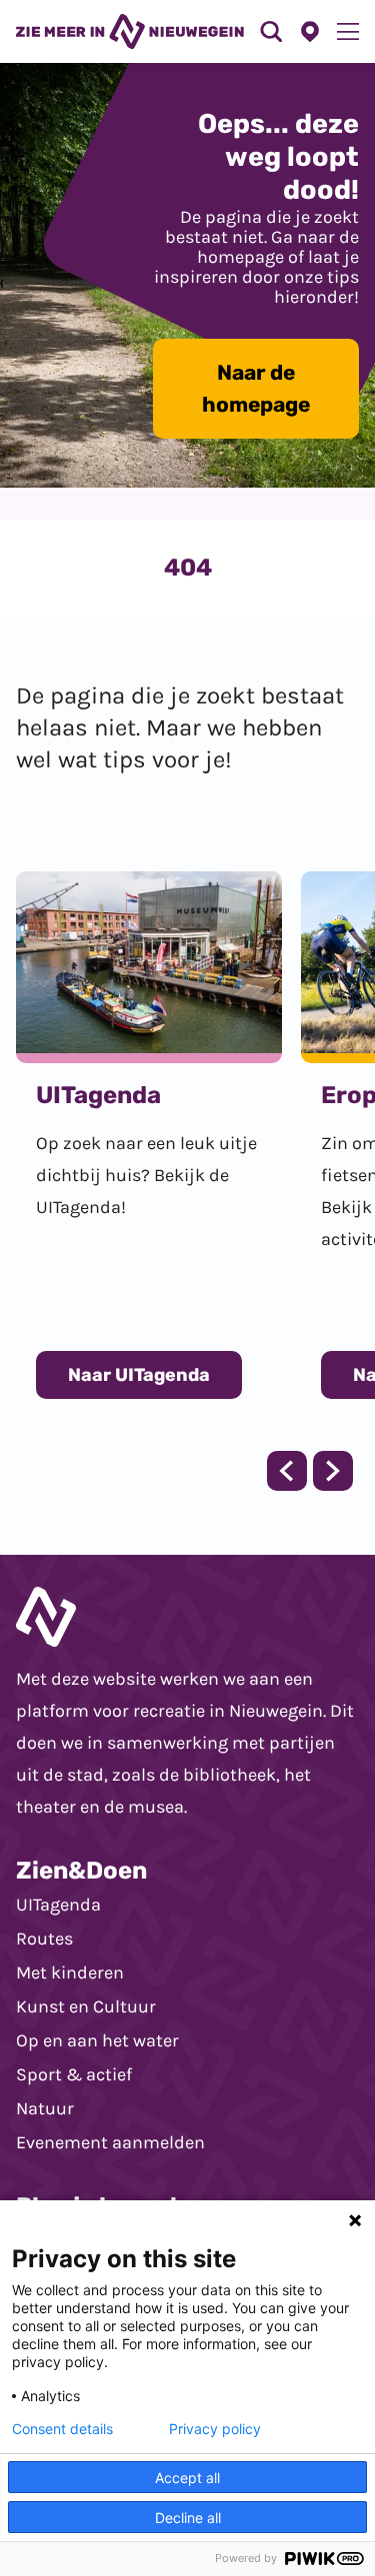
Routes (44, 1938)
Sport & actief (74, 2074)
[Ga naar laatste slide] (287, 1471)
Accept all (187, 2478)
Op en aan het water (97, 2040)
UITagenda (58, 1905)
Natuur (45, 2108)
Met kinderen (70, 1972)
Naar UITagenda (139, 1375)
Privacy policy (215, 2429)
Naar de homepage (256, 388)
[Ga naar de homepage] (130, 31)
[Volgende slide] (333, 1471)
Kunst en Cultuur (86, 2006)
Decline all (188, 2518)
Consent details (62, 2429)
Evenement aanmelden (110, 2142)
